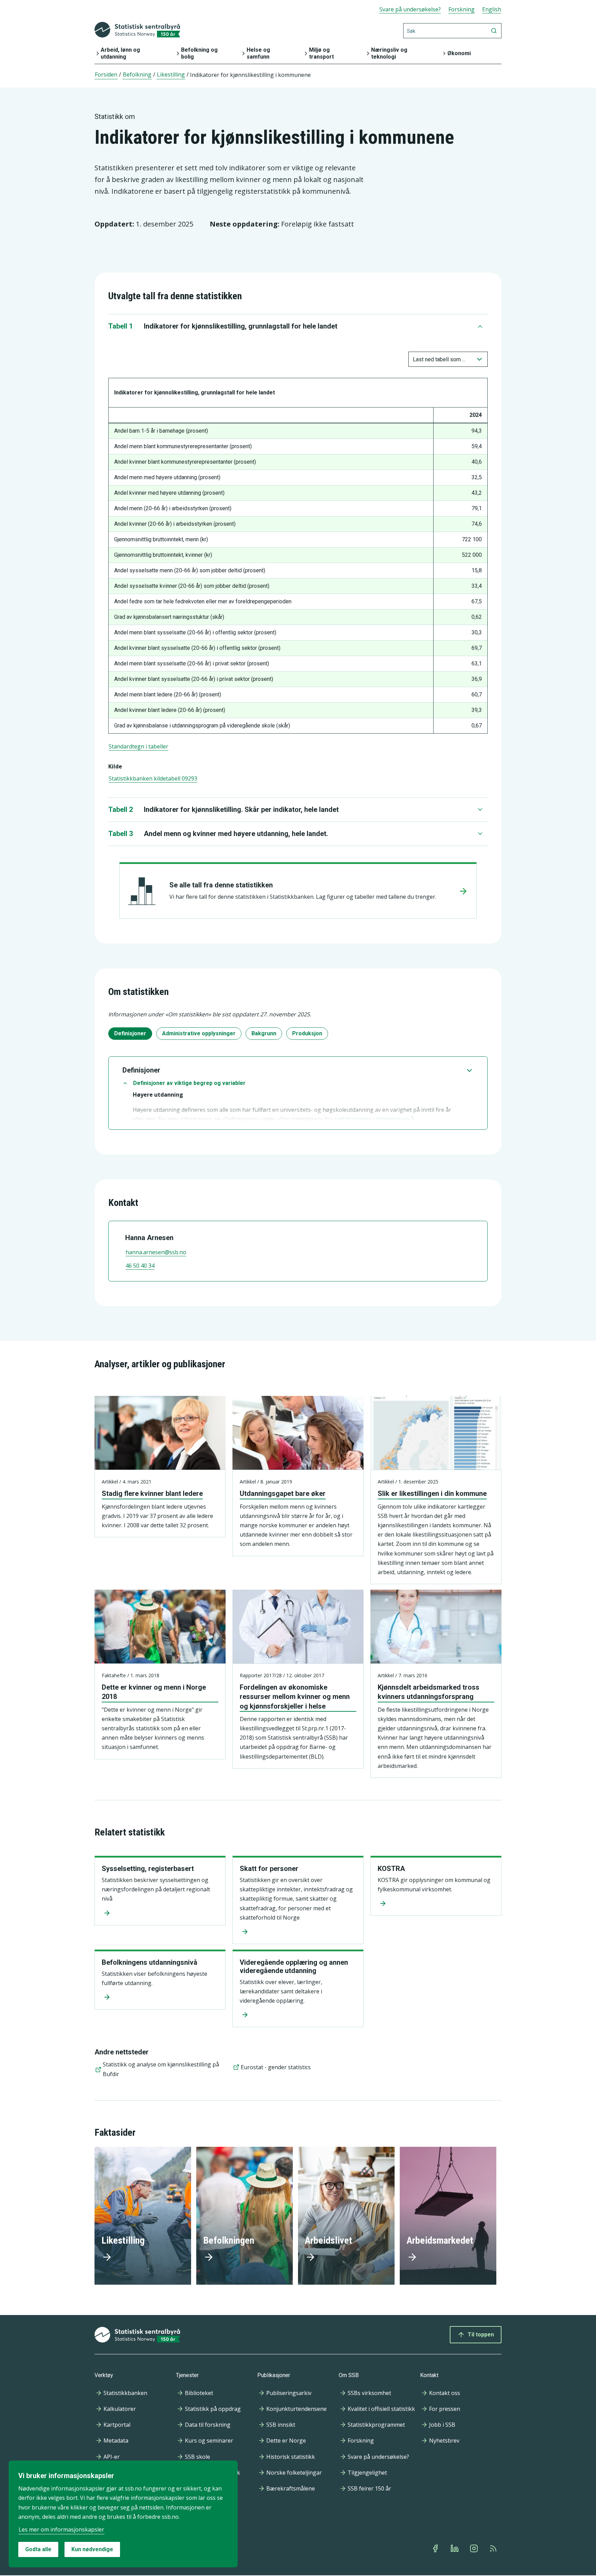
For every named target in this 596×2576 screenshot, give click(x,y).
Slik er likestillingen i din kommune (432, 1493)
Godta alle (38, 2549)
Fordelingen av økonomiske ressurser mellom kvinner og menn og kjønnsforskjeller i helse (295, 1697)
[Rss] (494, 2548)
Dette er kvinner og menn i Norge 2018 (154, 1692)
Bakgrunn (264, 1033)
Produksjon (307, 1033)
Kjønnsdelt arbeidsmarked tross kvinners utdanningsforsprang (429, 1692)
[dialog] (123, 2514)
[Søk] (494, 31)
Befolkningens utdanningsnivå (150, 1962)
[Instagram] (475, 2548)
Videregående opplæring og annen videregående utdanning (294, 1966)
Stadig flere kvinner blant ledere (152, 1493)
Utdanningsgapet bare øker (283, 1493)
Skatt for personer (269, 1869)
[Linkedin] (455, 2548)
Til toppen (481, 2334)
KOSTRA (391, 1869)
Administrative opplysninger (199, 1033)
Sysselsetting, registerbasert (148, 1869)
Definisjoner (130, 1033)
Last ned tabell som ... (439, 359)
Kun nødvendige (92, 2549)
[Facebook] (436, 2548)
